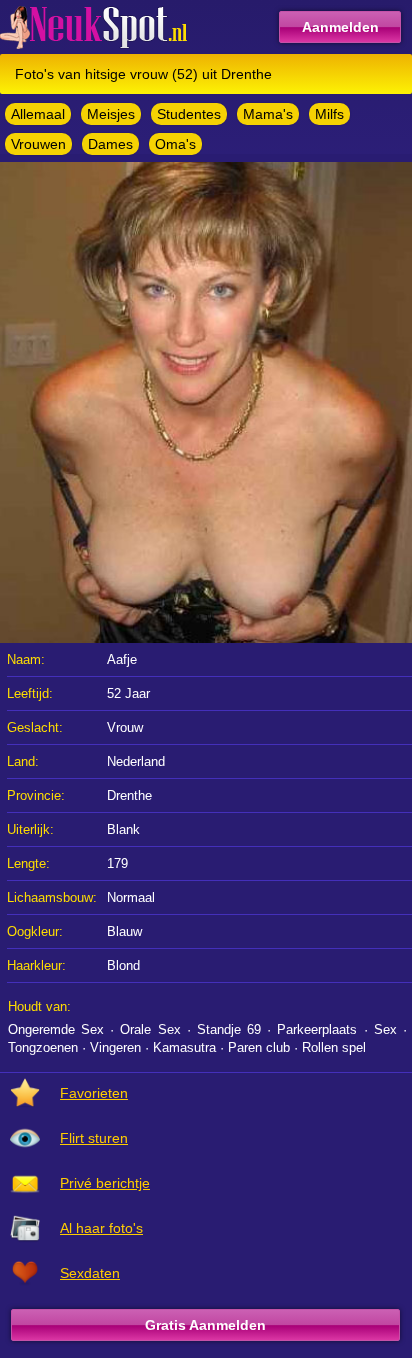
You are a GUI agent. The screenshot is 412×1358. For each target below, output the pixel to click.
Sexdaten (90, 1273)
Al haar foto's (101, 1228)
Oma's (175, 144)
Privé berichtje (105, 1183)
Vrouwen (38, 144)
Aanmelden (340, 27)
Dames (110, 144)
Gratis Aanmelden (205, 1325)
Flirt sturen (94, 1138)
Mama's (268, 114)
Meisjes (111, 114)
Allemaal (38, 114)
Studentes (189, 114)
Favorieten (94, 1093)
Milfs (329, 114)
